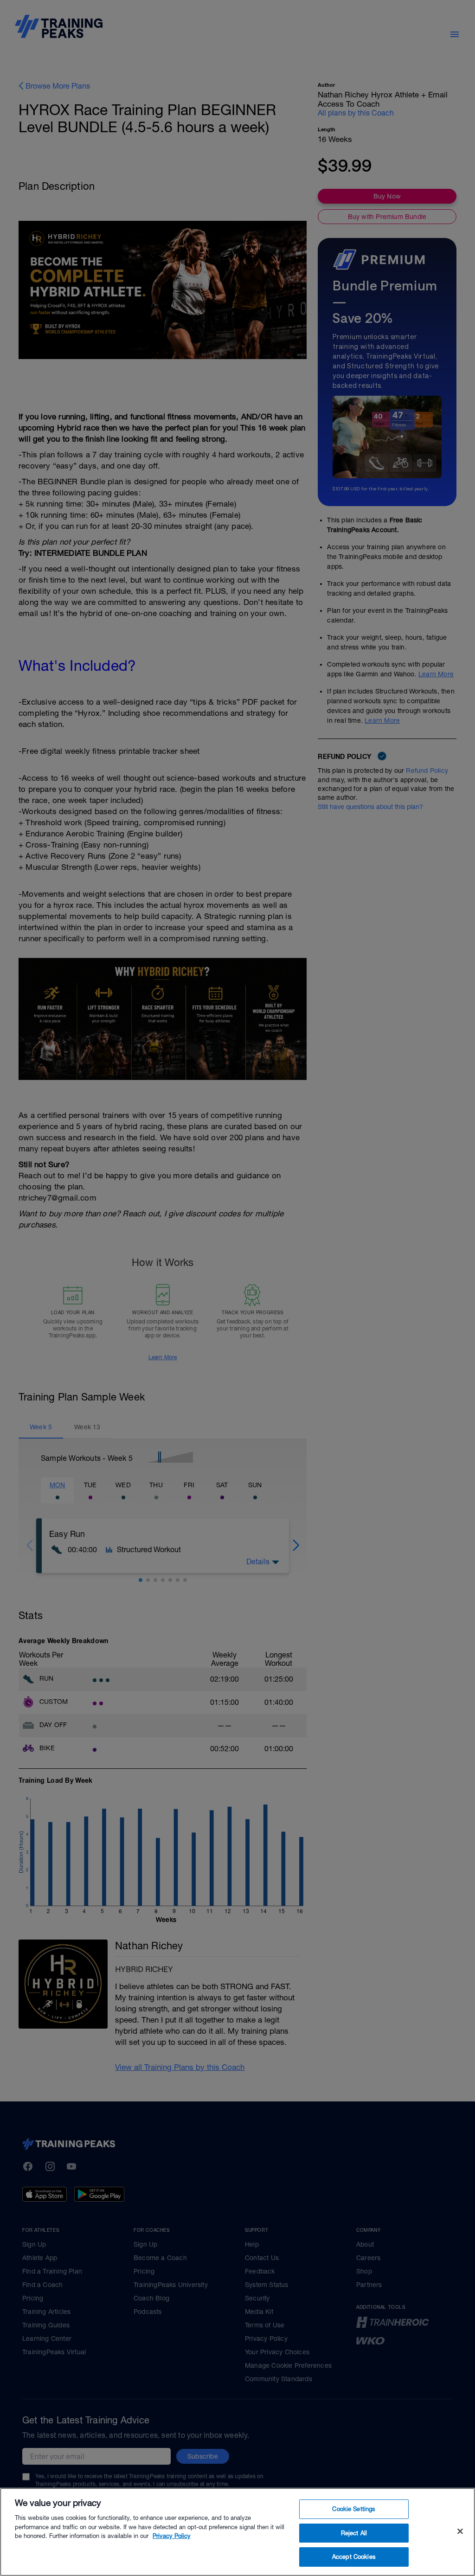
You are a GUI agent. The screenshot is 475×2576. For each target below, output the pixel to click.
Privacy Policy (172, 2536)
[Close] (460, 2531)
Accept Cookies (354, 2557)
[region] (237, 2532)
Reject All (354, 2533)
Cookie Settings (354, 2509)
